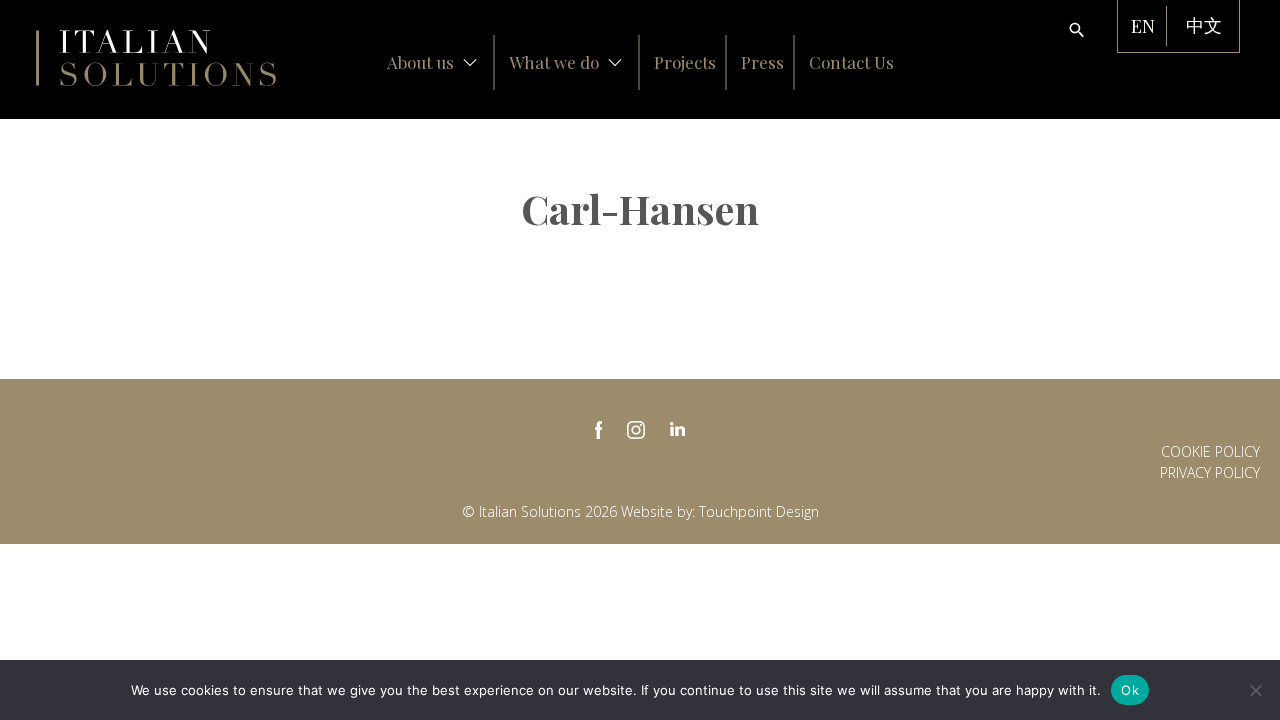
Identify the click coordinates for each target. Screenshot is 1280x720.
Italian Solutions (156, 58)
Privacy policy (1210, 472)
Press (762, 62)
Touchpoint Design (759, 511)
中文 (1204, 26)
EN (1143, 26)
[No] (1255, 690)
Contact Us (851, 62)
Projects (685, 62)
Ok (1130, 690)
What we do (554, 62)
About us (420, 62)
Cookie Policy (1210, 451)
